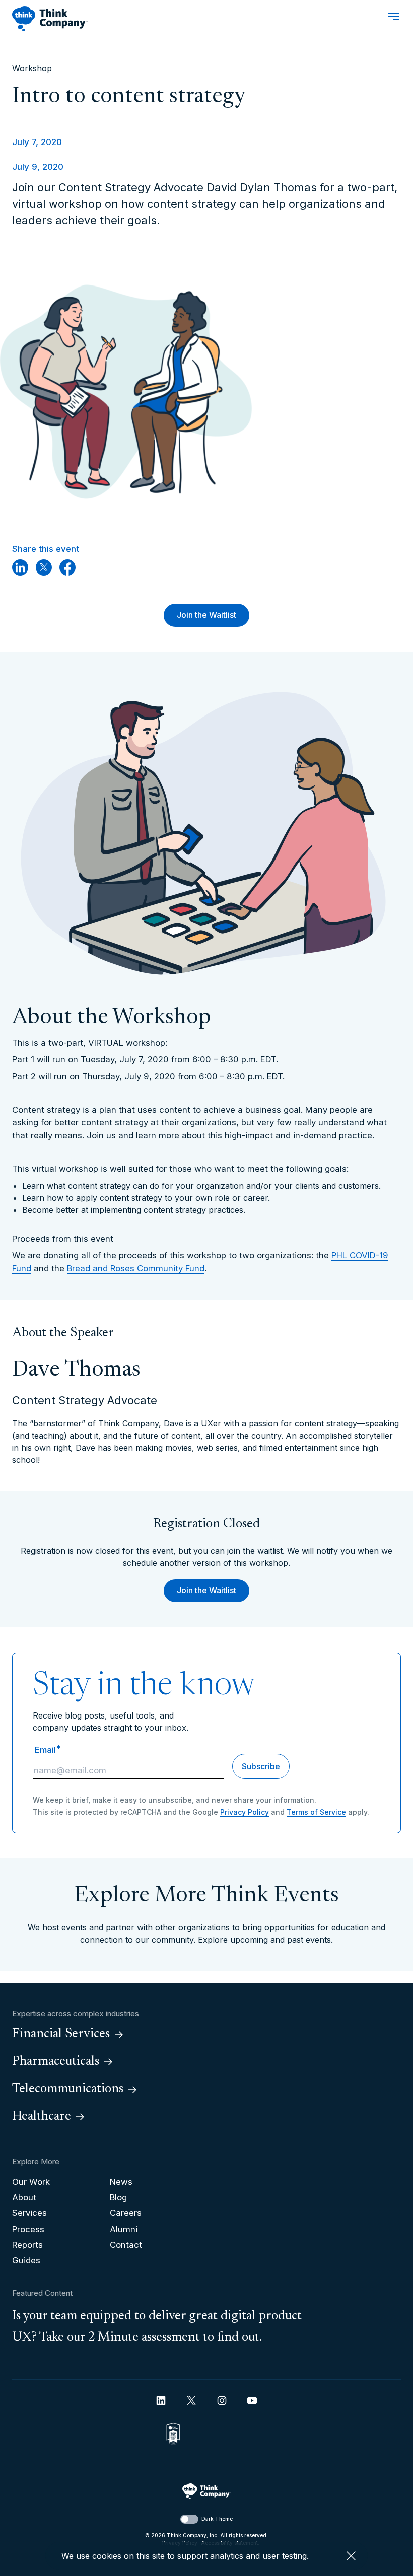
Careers (126, 2213)
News (121, 2182)
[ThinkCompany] (50, 19)
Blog (118, 2197)
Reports (27, 2245)
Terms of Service (316, 1812)
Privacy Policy (245, 1812)
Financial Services (61, 2034)
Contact (126, 2245)
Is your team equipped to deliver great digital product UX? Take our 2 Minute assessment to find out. (157, 2327)
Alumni (124, 2229)
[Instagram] (222, 2401)
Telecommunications (68, 2089)
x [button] (351, 2556)
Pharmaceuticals (56, 2062)
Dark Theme (217, 2519)
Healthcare (42, 2117)
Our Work (31, 2182)
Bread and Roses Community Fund (136, 1268)
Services (29, 2213)
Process (28, 2229)
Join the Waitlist (206, 615)
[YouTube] (252, 2401)
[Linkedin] (161, 2401)
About (24, 2197)
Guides (26, 2260)
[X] (191, 2401)
